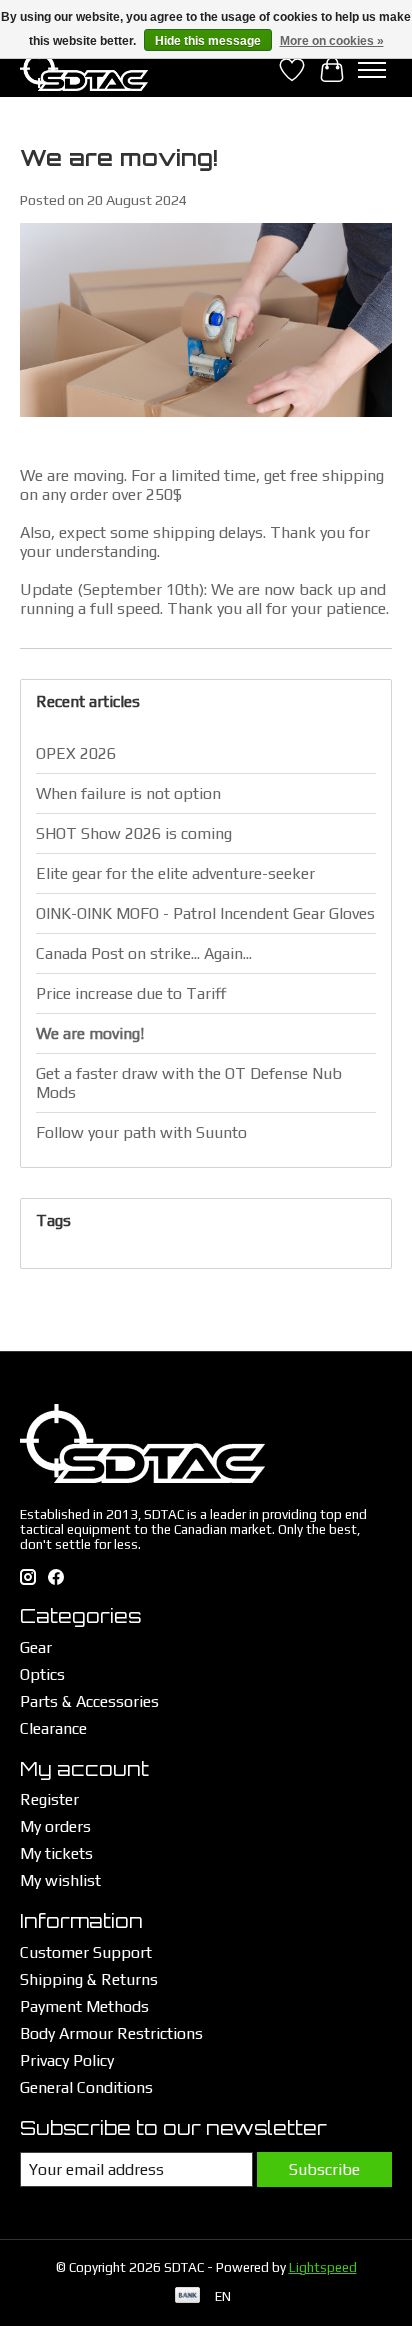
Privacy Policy (67, 2060)
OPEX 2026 (76, 753)
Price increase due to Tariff (131, 993)
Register (49, 1799)
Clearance (53, 1728)
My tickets (56, 1853)
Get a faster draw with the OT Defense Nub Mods (189, 1083)
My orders (55, 1826)
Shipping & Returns (89, 1979)
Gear (36, 1647)
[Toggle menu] (372, 70)
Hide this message (208, 41)
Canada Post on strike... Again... (144, 953)
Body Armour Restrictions (111, 2033)
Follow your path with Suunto (141, 1132)
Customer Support (86, 1952)
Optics (42, 1674)
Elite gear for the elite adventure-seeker (175, 873)
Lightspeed (323, 2267)
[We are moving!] (206, 426)
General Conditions (86, 2087)
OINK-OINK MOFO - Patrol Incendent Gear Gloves (205, 913)
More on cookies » (332, 41)
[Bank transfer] (188, 2296)
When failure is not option (128, 793)
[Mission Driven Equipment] (84, 69)
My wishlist (60, 1880)
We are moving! (119, 157)
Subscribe (324, 2169)
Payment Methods (84, 2006)
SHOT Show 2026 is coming (134, 833)
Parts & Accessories (89, 1701)
